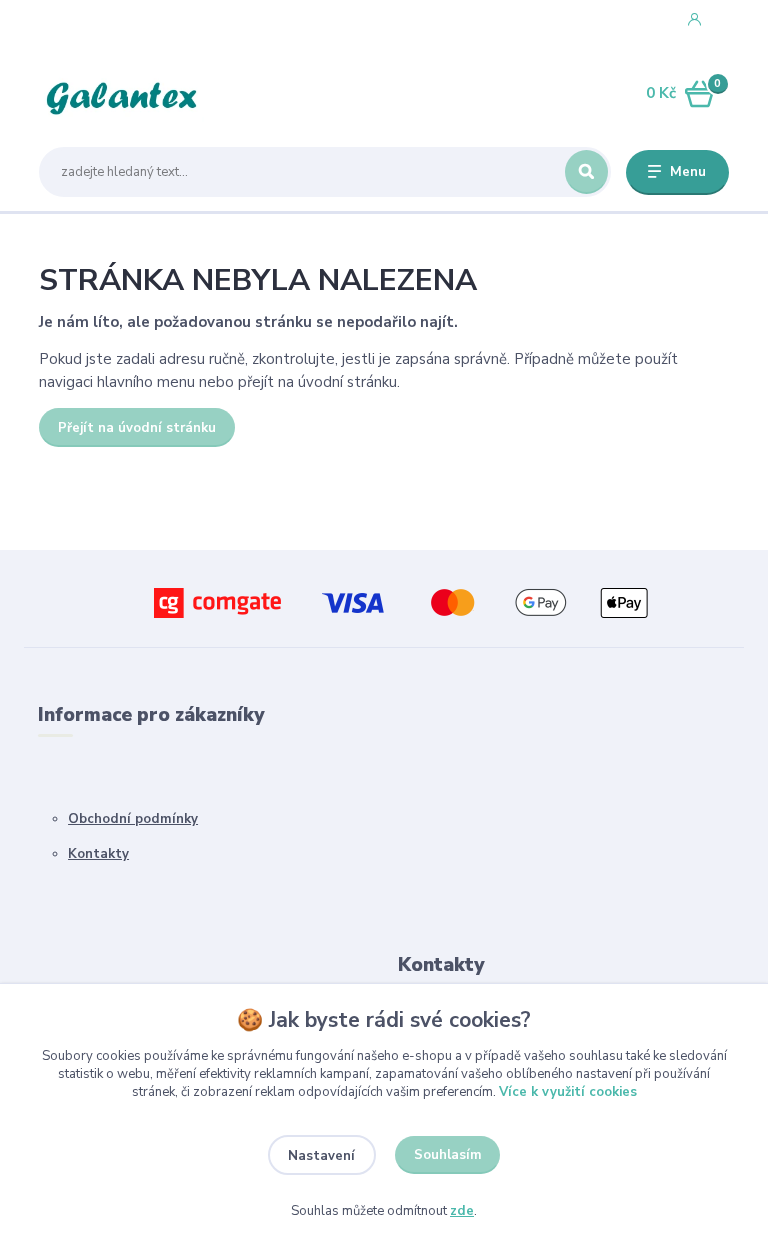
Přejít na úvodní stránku (137, 428)
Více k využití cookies (568, 1092)
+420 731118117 (119, 18)
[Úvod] (133, 94)
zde (462, 1211)
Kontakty (98, 854)
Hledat (586, 172)
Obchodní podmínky (133, 819)
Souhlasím (448, 1155)
